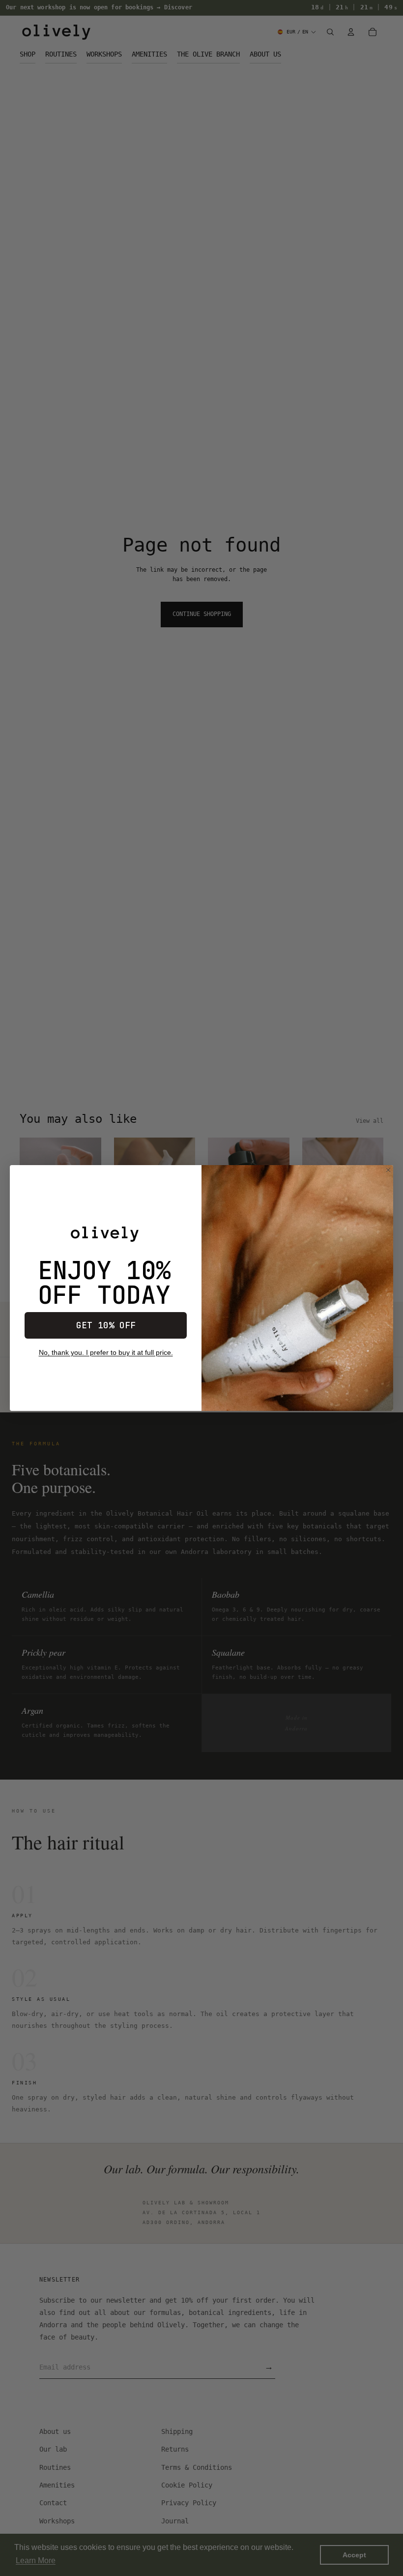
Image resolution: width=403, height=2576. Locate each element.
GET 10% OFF (106, 1325)
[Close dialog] (388, 1170)
